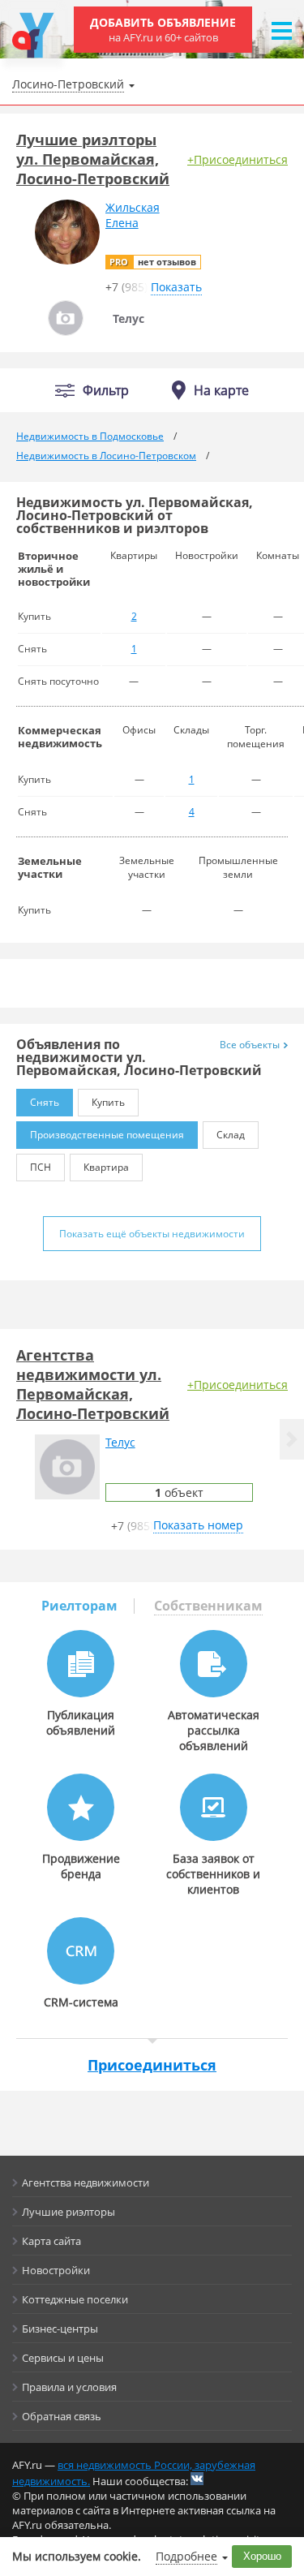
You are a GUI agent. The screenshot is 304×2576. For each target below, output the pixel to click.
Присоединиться (152, 2065)
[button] (292, 1439)
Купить (108, 1102)
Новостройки (56, 2270)
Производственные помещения (107, 1135)
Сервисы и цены (63, 2358)
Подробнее (186, 2556)
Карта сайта (51, 2241)
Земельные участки (50, 867)
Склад (231, 1135)
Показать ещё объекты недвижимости (152, 1234)
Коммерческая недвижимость (60, 737)
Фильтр (106, 391)
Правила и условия (69, 2387)
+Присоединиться (238, 159)
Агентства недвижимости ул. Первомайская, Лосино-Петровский (93, 1384)
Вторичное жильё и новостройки (54, 569)
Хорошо (262, 2556)
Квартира (106, 1167)
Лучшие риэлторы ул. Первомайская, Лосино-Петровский (93, 159)
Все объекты (250, 1045)
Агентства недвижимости (86, 2183)
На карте (221, 390)
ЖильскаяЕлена (133, 215)
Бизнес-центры (60, 2329)
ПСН (41, 1167)
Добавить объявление (163, 30)
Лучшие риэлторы (69, 2212)
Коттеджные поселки (75, 2299)
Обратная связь (62, 2416)
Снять (45, 1102)
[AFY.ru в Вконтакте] (197, 2479)
